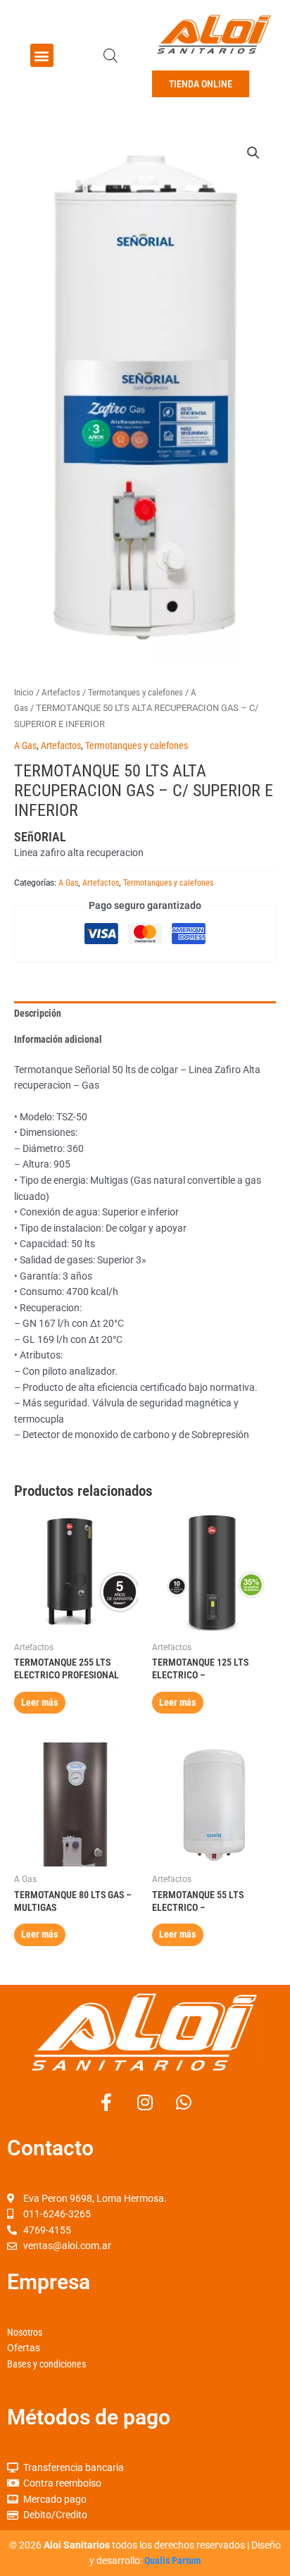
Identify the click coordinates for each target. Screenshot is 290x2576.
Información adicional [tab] (58, 1039)
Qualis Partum (172, 2560)
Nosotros (25, 2332)
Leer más (39, 1702)
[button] (42, 55)
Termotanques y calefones (135, 692)
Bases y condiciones (46, 2364)
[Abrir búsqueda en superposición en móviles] (111, 56)
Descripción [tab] (38, 1013)
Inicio (24, 692)
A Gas (25, 745)
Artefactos (61, 692)
